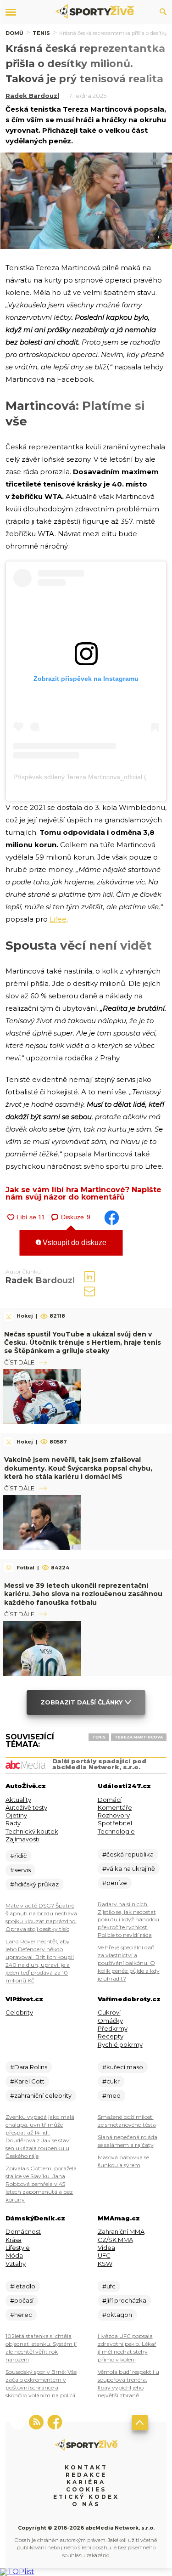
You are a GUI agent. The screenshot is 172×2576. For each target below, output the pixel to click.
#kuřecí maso (123, 2067)
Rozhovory (114, 1815)
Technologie (116, 1831)
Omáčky (110, 2021)
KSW (105, 2264)
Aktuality (18, 1800)
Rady (13, 1823)
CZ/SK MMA (115, 2240)
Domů (14, 33)
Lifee (58, 919)
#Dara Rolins (29, 2067)
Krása (14, 2240)
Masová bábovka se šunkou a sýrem (123, 2161)
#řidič (18, 1856)
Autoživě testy (26, 1807)
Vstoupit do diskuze (74, 1243)
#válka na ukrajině (129, 1868)
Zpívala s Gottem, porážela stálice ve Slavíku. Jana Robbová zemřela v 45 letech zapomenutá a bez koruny (41, 2184)
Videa (106, 2248)
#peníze (115, 1883)
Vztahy (16, 2264)
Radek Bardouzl (32, 96)
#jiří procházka (124, 2300)
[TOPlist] (17, 2572)
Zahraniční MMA (121, 2231)
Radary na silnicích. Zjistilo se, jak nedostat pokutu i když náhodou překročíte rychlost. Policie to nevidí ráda (128, 1920)
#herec (21, 2315)
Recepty (111, 2036)
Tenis (41, 33)
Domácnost (23, 2231)
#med (111, 2095)
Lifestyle (18, 2248)
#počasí (22, 2300)
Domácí (110, 1800)
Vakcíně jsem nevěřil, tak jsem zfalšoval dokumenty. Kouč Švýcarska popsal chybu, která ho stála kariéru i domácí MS (78, 1468)
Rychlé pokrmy (120, 2044)
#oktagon (117, 2315)
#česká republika (128, 1854)
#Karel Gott (27, 2081)
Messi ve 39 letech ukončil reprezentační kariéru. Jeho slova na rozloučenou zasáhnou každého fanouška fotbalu (83, 1594)
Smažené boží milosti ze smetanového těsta (127, 2121)
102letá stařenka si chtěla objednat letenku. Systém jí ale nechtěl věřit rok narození (41, 2348)
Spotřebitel (115, 1823)
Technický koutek (32, 1831)
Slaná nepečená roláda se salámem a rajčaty (128, 2141)
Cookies (86, 2489)
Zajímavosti (22, 1839)
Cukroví (109, 2012)
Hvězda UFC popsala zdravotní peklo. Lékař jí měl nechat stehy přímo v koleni (127, 2348)
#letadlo (23, 2286)
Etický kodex (86, 2497)
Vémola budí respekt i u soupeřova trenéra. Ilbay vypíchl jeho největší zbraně (128, 2384)
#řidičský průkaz (34, 1884)
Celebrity (19, 2012)
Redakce (86, 2475)
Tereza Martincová (139, 1737)
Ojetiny (16, 1815)
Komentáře (115, 1807)
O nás (86, 2504)
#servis (20, 1870)
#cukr (111, 2081)
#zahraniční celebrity (41, 2095)
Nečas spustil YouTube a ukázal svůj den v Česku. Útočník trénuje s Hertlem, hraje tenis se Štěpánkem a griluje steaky (83, 1342)
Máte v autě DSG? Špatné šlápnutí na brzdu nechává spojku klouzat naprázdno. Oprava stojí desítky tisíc (41, 1917)
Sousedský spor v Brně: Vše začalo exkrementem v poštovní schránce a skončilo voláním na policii (41, 2384)
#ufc (109, 2286)
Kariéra (86, 2482)
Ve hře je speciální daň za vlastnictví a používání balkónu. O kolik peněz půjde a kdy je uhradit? (129, 1963)
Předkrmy (113, 2028)
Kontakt (86, 2467)
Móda (14, 2255)
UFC (104, 2255)
